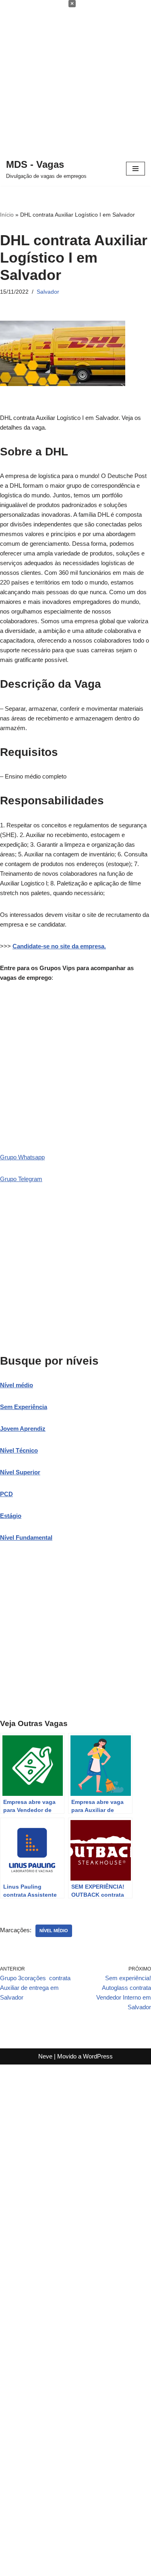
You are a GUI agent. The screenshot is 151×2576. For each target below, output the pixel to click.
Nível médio (17, 1385)
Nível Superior (20, 1472)
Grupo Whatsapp (22, 1157)
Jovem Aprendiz (23, 1429)
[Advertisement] (75, 76)
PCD (6, 1494)
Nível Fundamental (26, 1537)
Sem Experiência (24, 1407)
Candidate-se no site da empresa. (59, 946)
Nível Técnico (19, 1450)
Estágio (11, 1516)
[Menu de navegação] (135, 169)
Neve (45, 2056)
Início (7, 215)
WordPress (98, 2056)
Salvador (48, 292)
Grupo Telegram (21, 1179)
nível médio (54, 1931)
